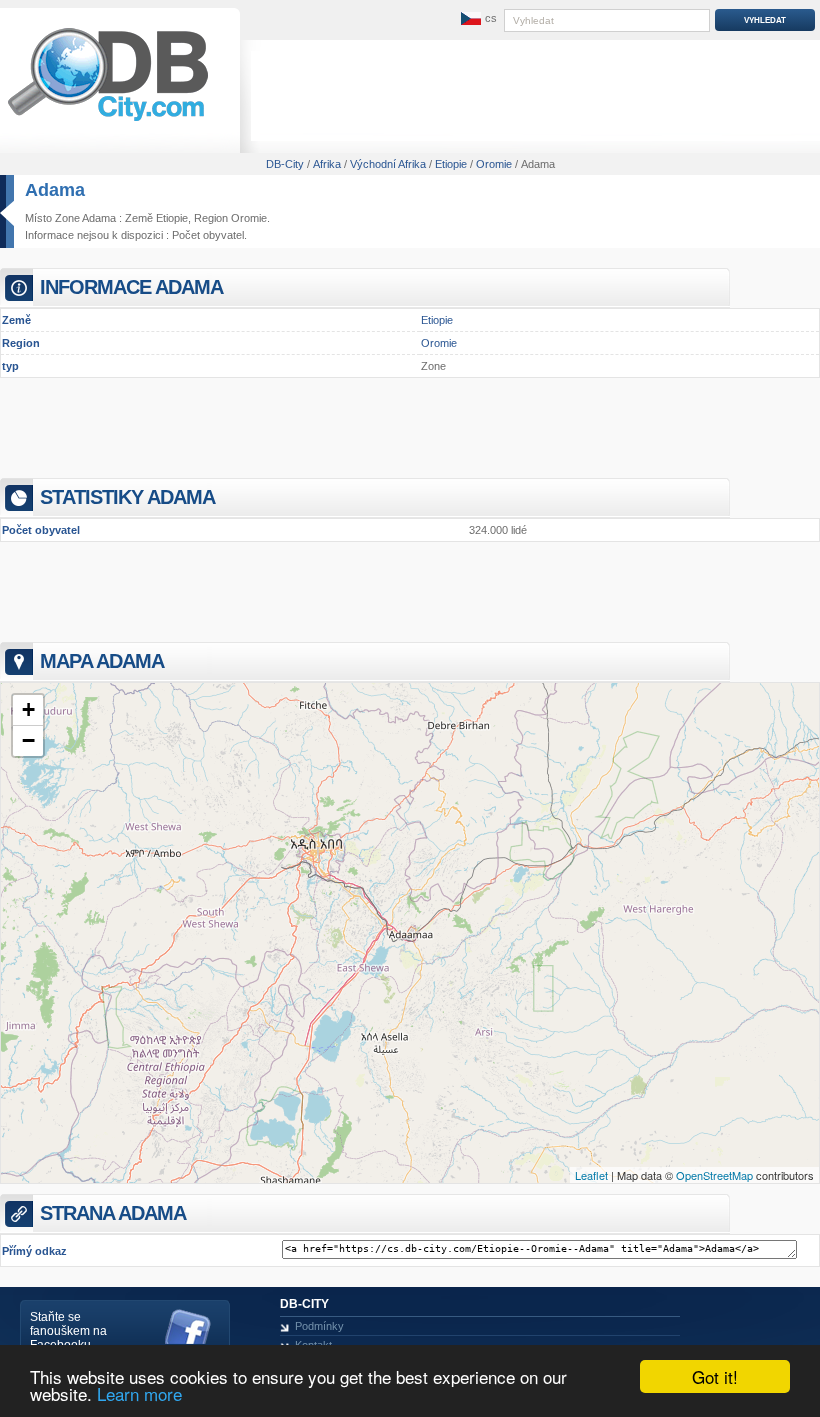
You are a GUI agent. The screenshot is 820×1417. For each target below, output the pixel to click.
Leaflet (591, 1175)
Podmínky (319, 1326)
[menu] (477, 19)
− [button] (28, 740)
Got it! (715, 1376)
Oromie (439, 343)
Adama (55, 190)
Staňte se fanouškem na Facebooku (68, 1331)
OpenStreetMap (714, 1175)
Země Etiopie (156, 218)
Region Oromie (230, 218)
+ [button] (28, 709)
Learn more (139, 1393)
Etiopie (437, 320)
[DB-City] (108, 121)
